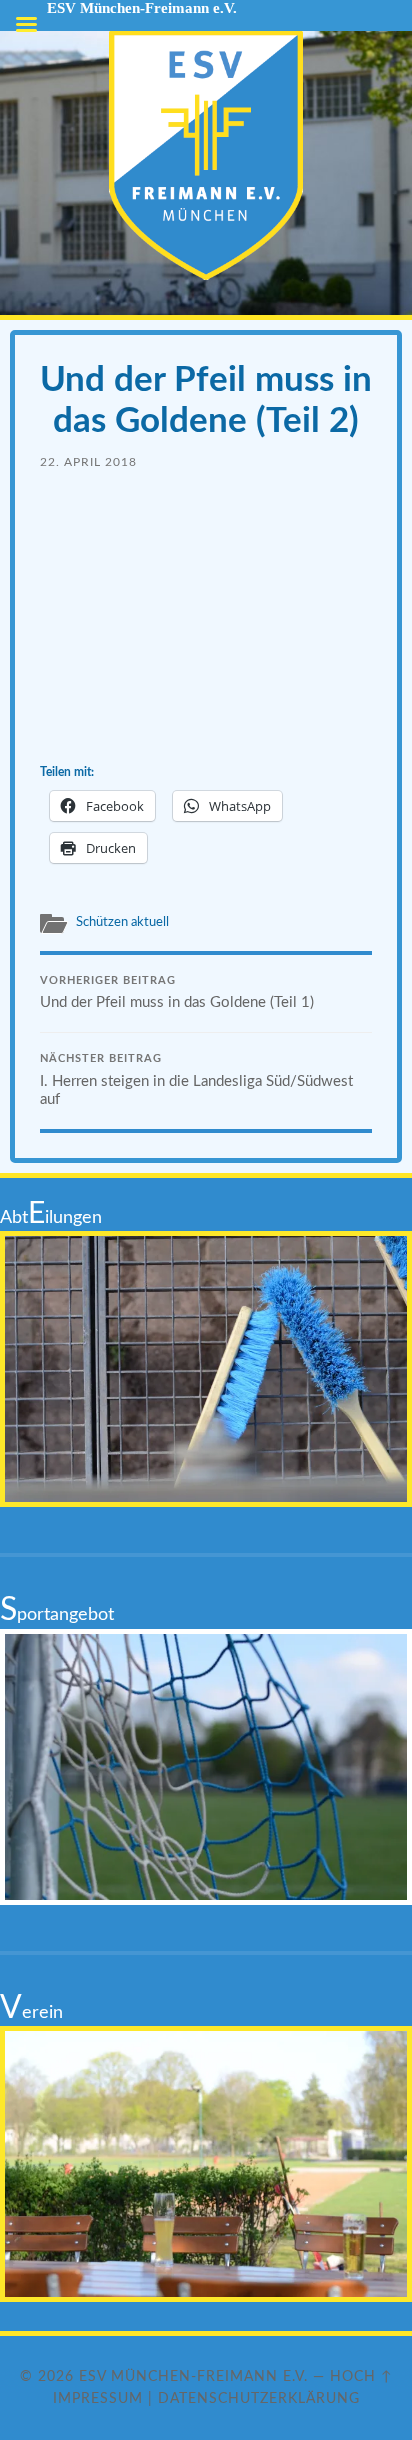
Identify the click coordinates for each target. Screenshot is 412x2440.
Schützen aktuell (122, 922)
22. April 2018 (88, 462)
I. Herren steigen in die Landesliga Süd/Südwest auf (196, 1080)
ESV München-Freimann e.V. (193, 2376)
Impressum (98, 2398)
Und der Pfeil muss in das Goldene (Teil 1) (177, 993)
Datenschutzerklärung (259, 2398)
